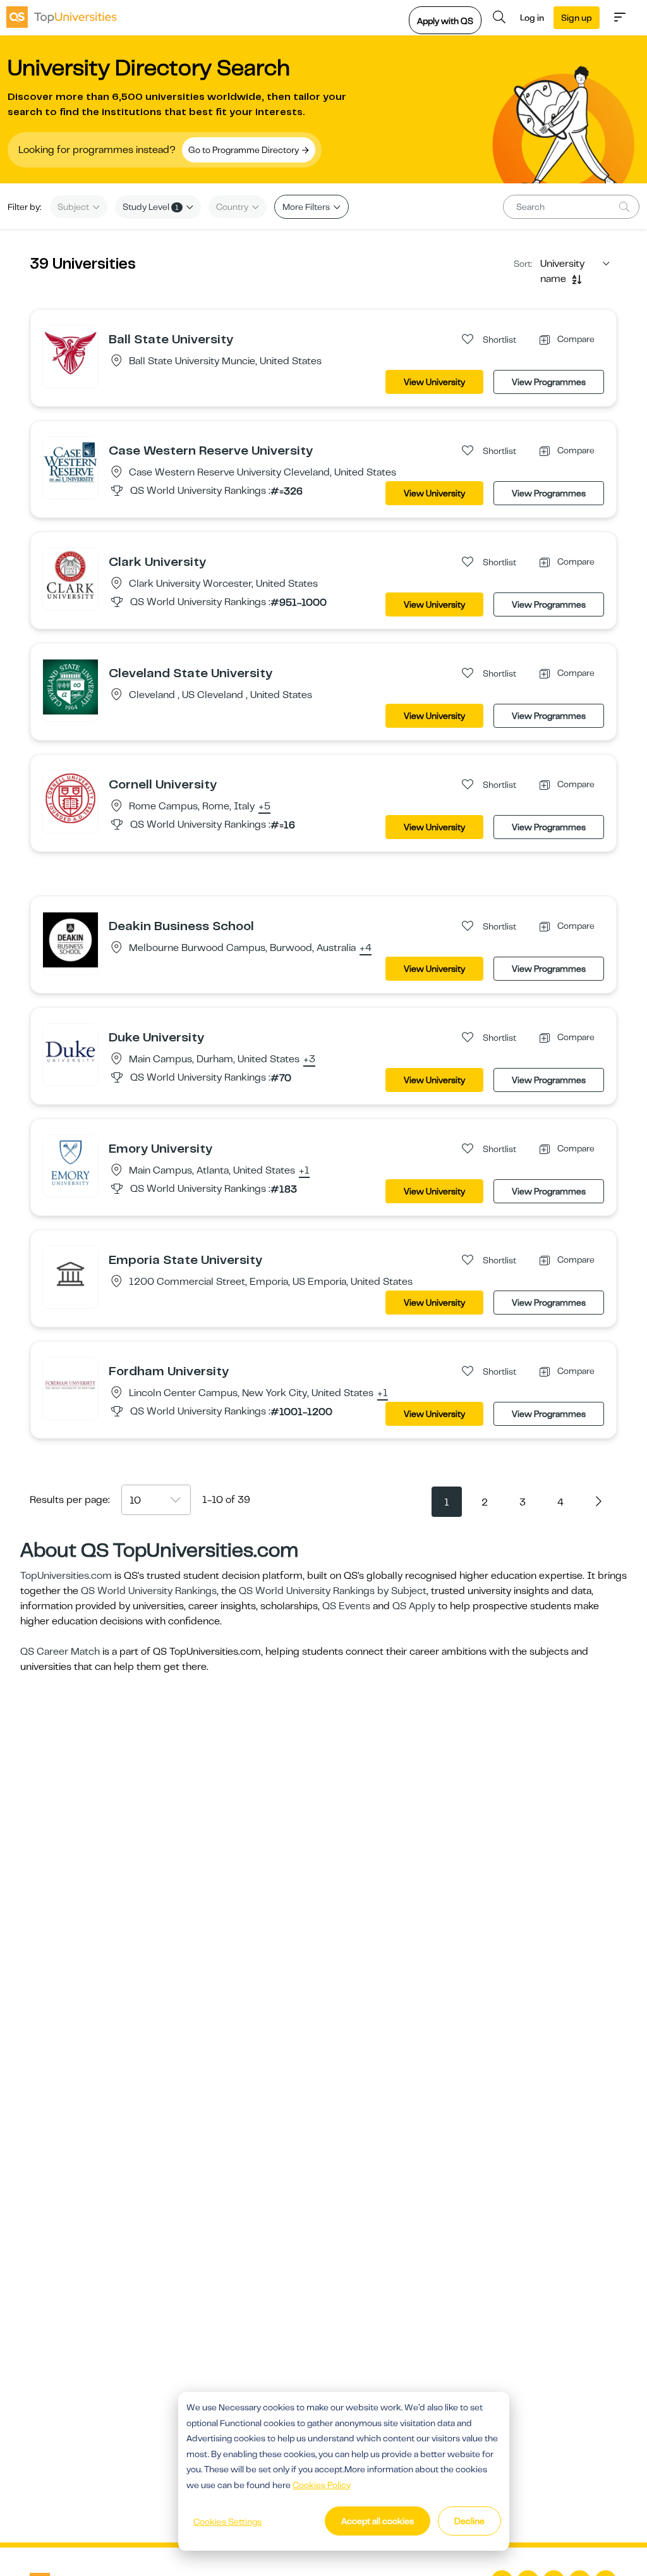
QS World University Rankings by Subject (333, 1591)
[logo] (62, 17)
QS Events (346, 1606)
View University (434, 382)
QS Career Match (60, 1652)
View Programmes (549, 382)
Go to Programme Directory (245, 150)
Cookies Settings (227, 2522)
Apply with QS (445, 21)
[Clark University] (70, 575)
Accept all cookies (378, 2521)
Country (233, 207)
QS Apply (414, 1606)
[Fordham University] (70, 1385)
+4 (366, 948)
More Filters (307, 207)
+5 (264, 807)
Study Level (151, 207)
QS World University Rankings (149, 1591)
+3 (309, 1060)
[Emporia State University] (70, 1273)
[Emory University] (70, 1162)
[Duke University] (70, 1051)
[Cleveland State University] (70, 687)
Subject (74, 207)
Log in (532, 18)
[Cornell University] (70, 798)
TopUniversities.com (66, 1576)
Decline (469, 2521)
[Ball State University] (70, 353)
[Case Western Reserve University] (70, 464)
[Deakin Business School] (70, 940)
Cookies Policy (322, 2485)
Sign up (577, 18)
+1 (304, 1171)
